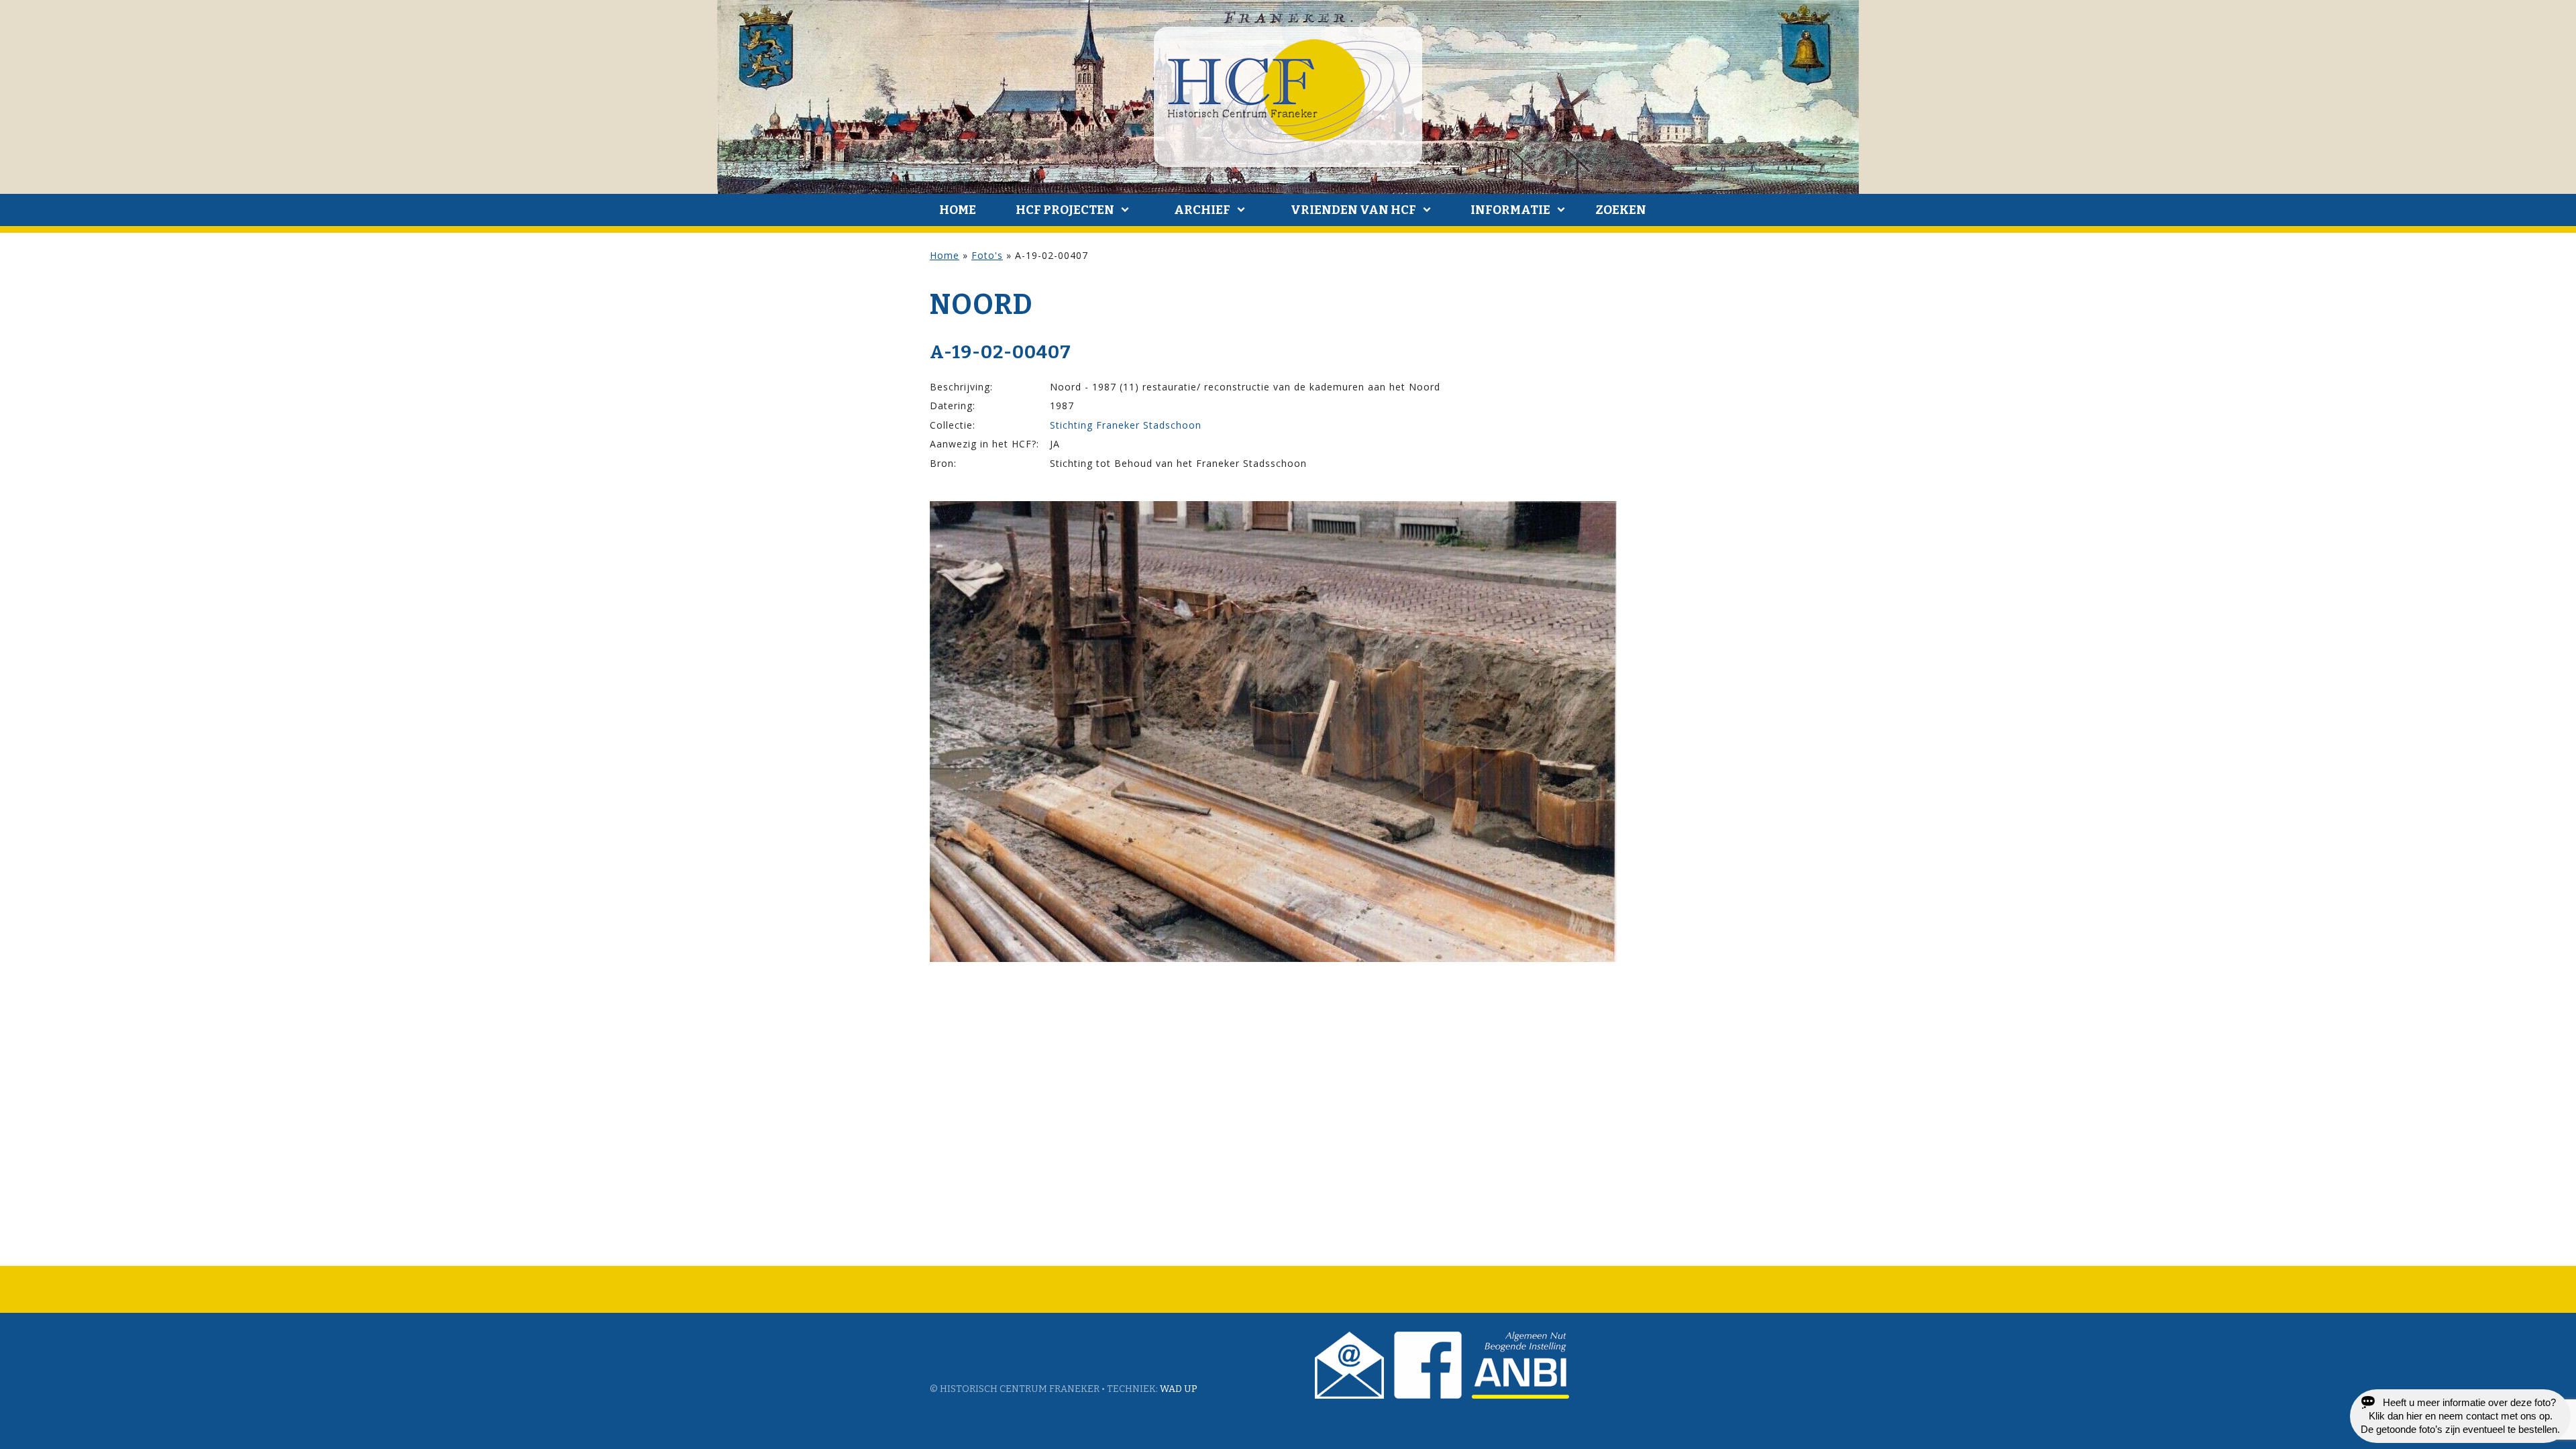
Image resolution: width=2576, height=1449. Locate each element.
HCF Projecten (1065, 210)
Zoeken (1621, 210)
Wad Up (1179, 1389)
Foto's (987, 255)
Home (958, 210)
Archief (1202, 210)
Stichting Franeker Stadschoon (1126, 425)
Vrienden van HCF (1353, 210)
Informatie (1510, 210)
